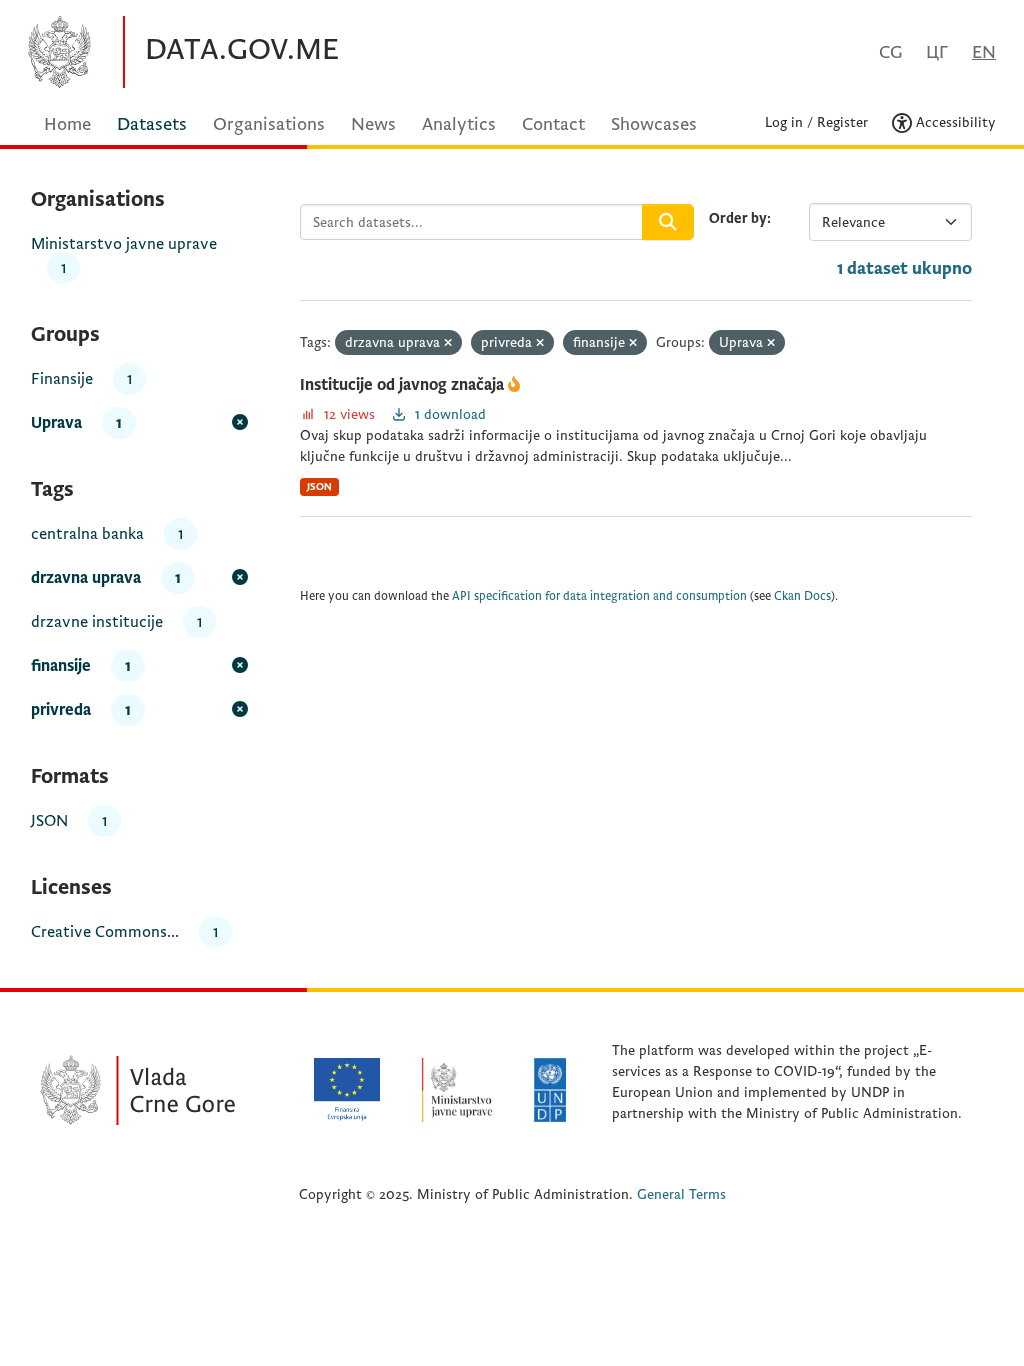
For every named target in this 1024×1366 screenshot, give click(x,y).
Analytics (459, 124)
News (373, 124)
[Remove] (448, 343)
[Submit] (668, 222)
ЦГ (937, 52)
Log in (784, 122)
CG (890, 52)
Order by (738, 218)
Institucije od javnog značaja (404, 385)
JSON (319, 486)
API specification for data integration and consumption (599, 596)
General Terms (681, 1194)
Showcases (654, 124)
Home (67, 124)
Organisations (269, 124)
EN (984, 52)
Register (842, 122)
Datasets (152, 124)
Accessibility (954, 122)
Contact (553, 124)
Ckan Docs (802, 596)
